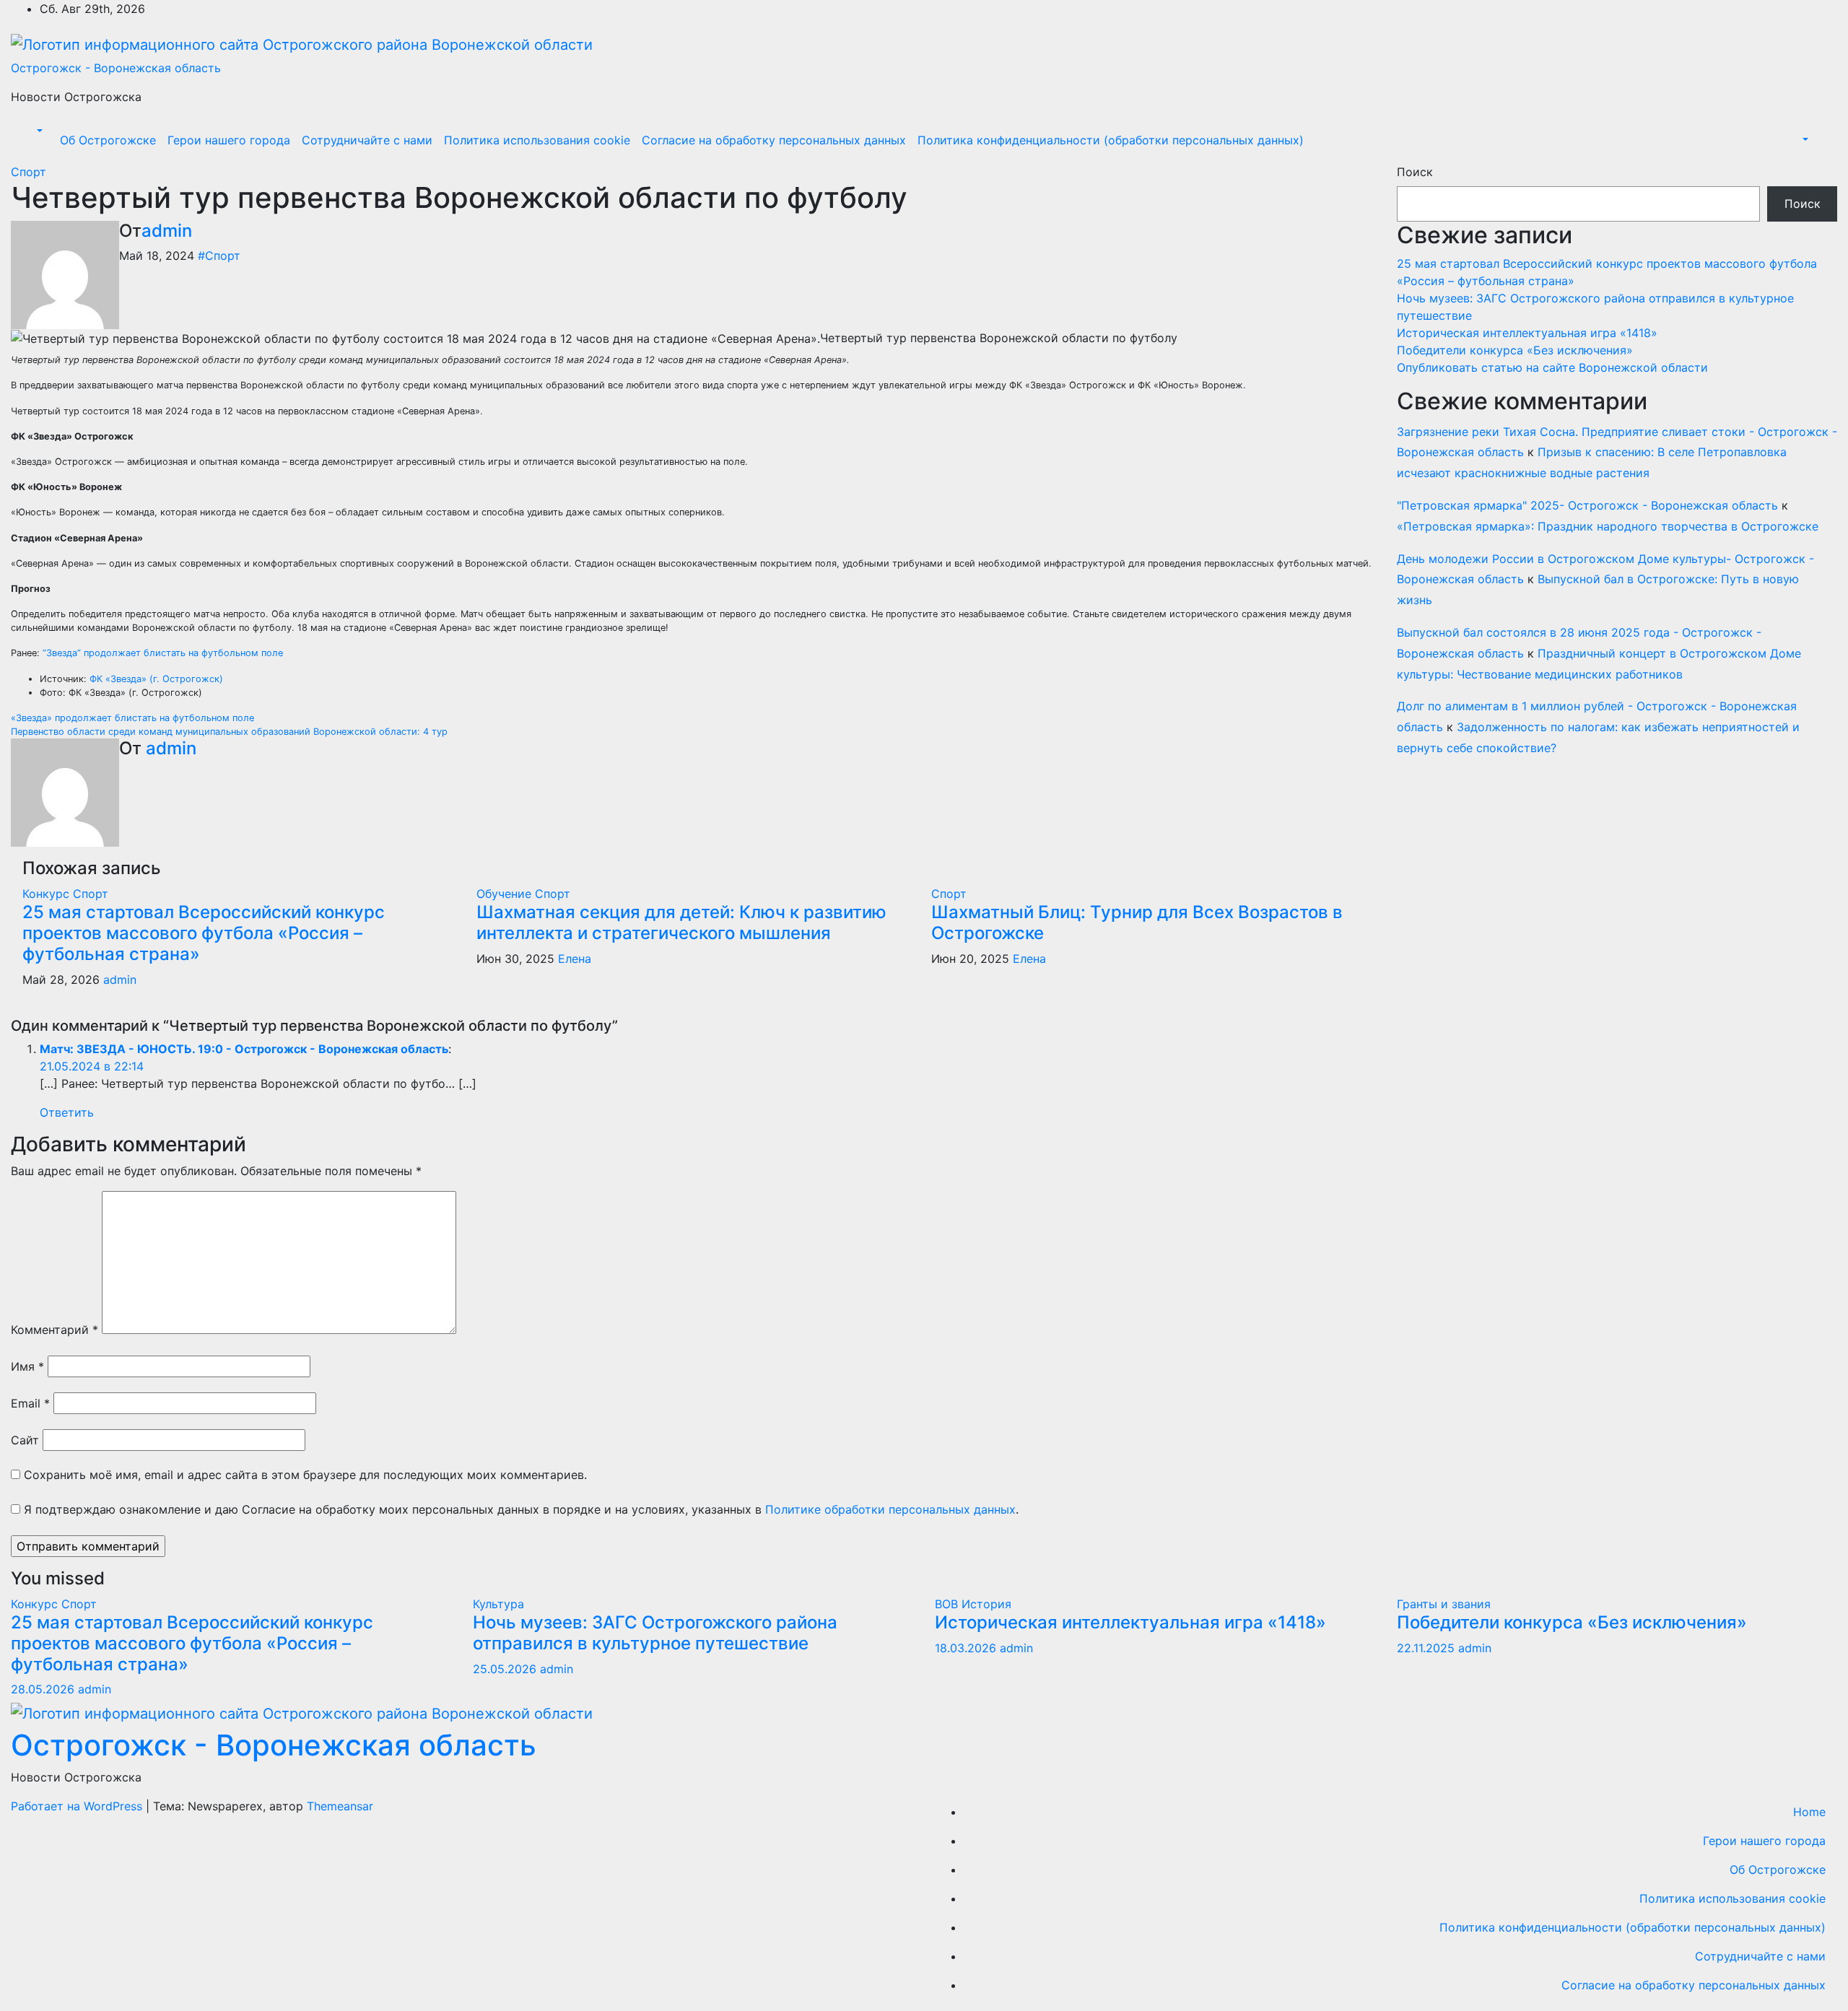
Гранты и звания (1444, 1604)
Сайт (25, 1440)
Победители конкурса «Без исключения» (1515, 350)
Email (30, 1403)
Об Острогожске (108, 140)
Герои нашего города (229, 140)
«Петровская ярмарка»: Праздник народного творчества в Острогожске (1608, 526)
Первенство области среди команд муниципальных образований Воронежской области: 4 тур (229, 732)
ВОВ (948, 1604)
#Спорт (219, 256)
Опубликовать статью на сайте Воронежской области (1552, 367)
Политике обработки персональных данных (890, 1509)
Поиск (1415, 172)
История (986, 1604)
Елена (575, 959)
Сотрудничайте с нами (367, 140)
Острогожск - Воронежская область (116, 68)
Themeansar (340, 1806)
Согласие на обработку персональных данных (774, 140)
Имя (27, 1366)
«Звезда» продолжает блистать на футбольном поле (132, 718)
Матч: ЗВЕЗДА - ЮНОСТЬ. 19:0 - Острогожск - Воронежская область (244, 1049)
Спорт (29, 172)
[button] (38, 131)
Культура (498, 1604)
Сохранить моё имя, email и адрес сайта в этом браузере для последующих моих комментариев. (305, 1475)
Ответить (67, 1112)
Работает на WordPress (78, 1806)
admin (167, 231)
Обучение (506, 894)
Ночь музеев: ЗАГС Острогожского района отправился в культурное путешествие (655, 1633)
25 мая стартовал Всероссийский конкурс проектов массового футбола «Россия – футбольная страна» (204, 933)
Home (1809, 1812)
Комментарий (55, 1330)
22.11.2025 (1428, 1648)
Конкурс (48, 894)
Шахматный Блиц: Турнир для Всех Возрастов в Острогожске (1137, 922)
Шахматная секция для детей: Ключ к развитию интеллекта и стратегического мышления (681, 922)
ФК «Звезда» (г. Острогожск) (156, 679)
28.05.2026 (44, 1689)
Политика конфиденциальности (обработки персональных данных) (1111, 140)
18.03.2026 (967, 1648)
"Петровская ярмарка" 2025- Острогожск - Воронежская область (1587, 505)
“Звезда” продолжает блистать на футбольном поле (163, 653)
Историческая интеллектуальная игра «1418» (1527, 333)
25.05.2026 (506, 1669)
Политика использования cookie (537, 140)
